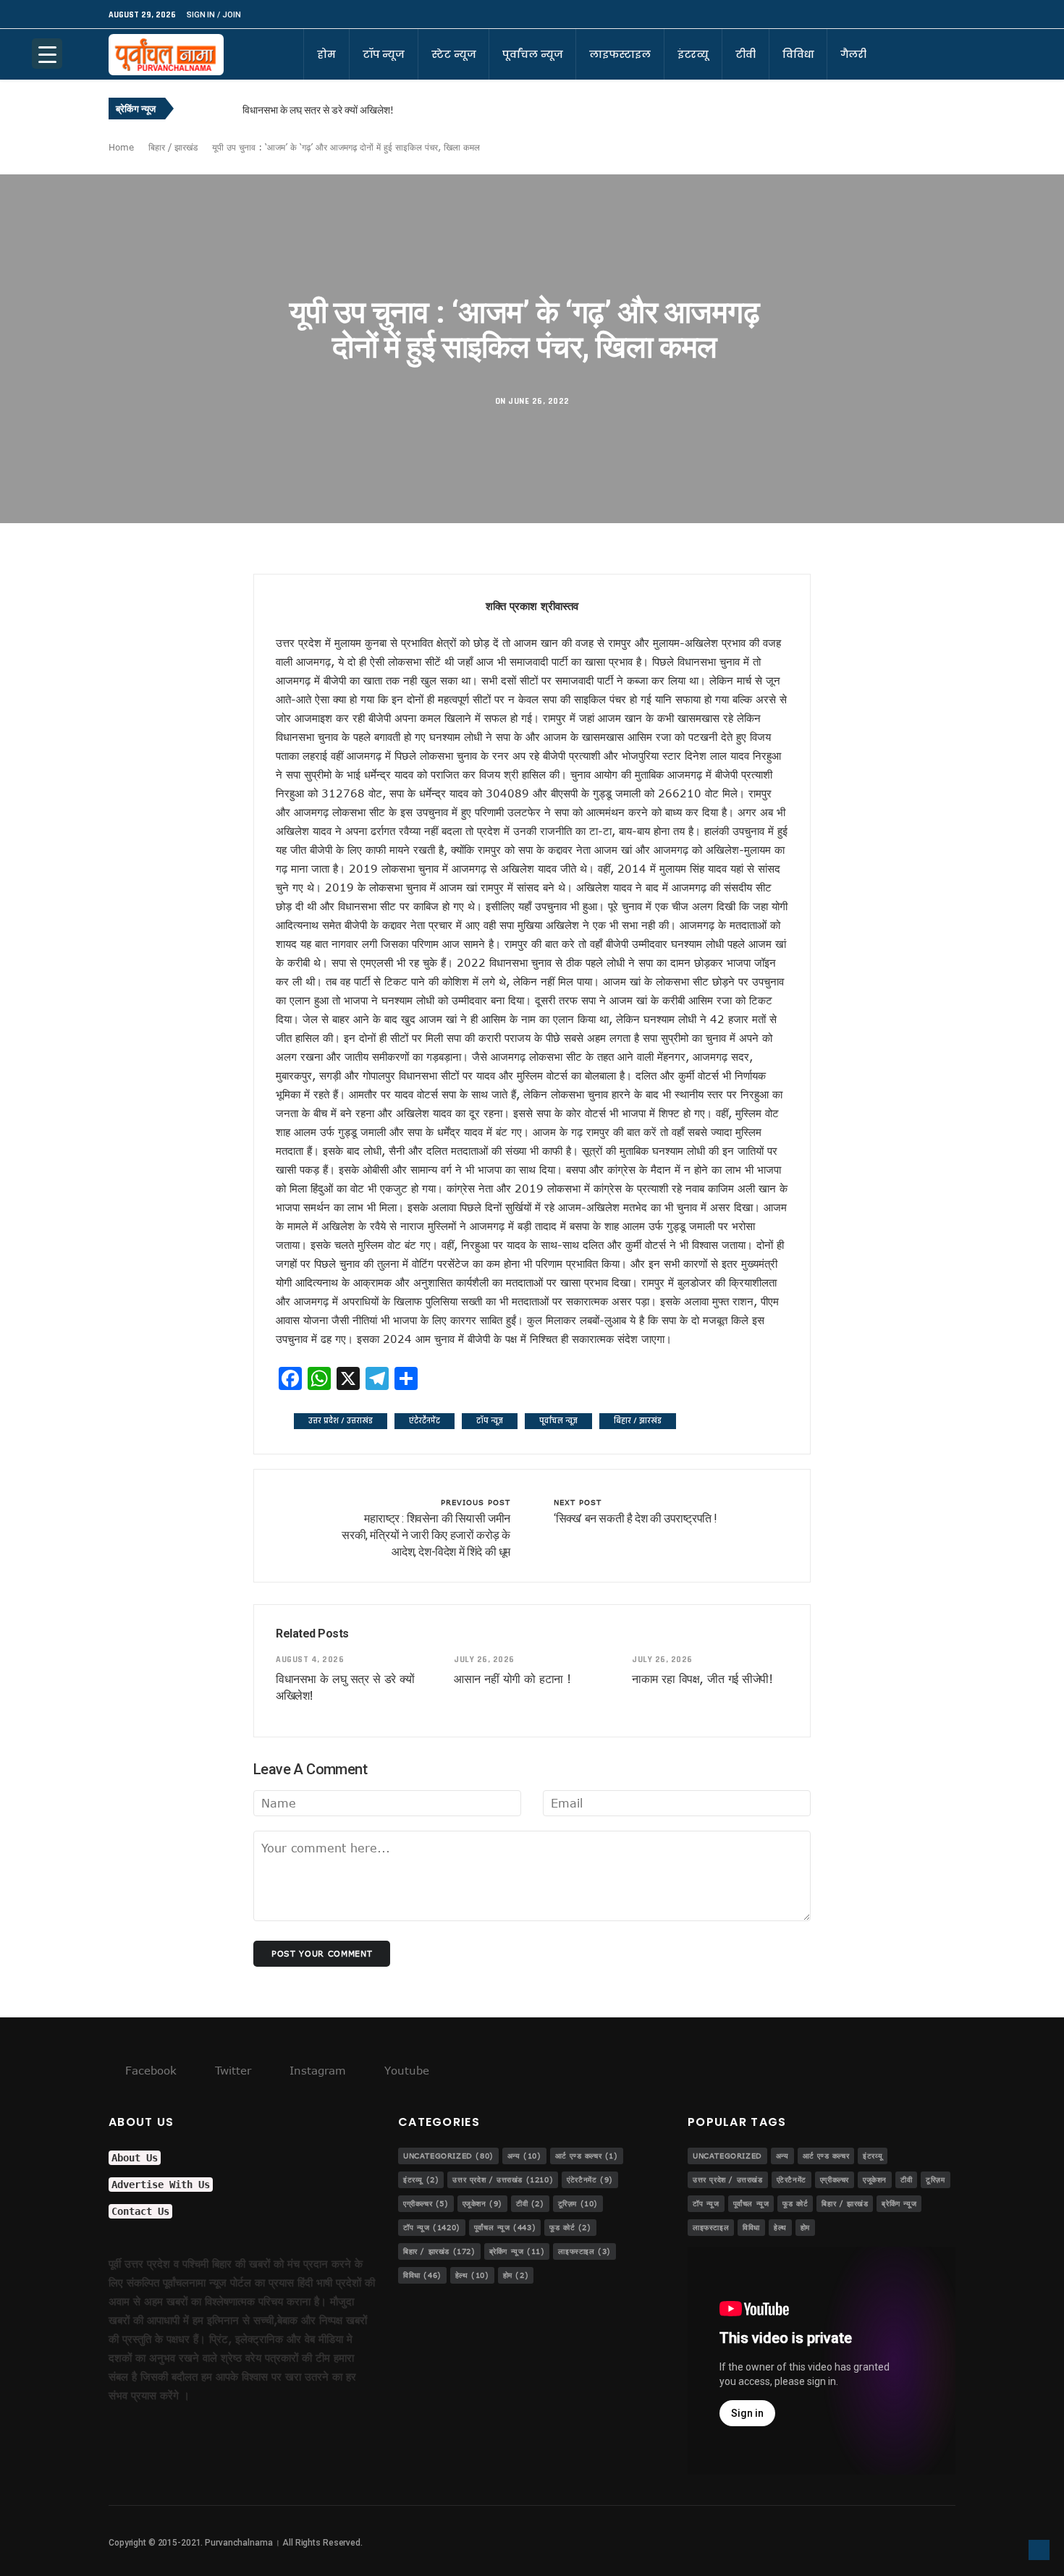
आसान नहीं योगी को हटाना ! (512, 1679)
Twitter (231, 2070)
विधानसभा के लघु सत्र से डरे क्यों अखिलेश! (318, 110)
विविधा (798, 54)
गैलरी (853, 54)
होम (326, 54)
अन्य (524, 2156)
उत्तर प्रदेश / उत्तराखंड (341, 1421)
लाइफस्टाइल (620, 54)
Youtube (405, 2070)
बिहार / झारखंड (173, 147)
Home (121, 147)
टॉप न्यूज (384, 54)
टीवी (746, 54)
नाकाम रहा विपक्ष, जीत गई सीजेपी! (702, 1679)
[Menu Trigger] (47, 54)
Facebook (149, 2070)
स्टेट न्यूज (453, 54)
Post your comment (322, 1953)
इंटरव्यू (693, 54)
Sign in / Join (214, 15)
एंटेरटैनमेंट (425, 1421)
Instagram (316, 2070)
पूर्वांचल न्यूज (532, 54)
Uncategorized (448, 2156)
